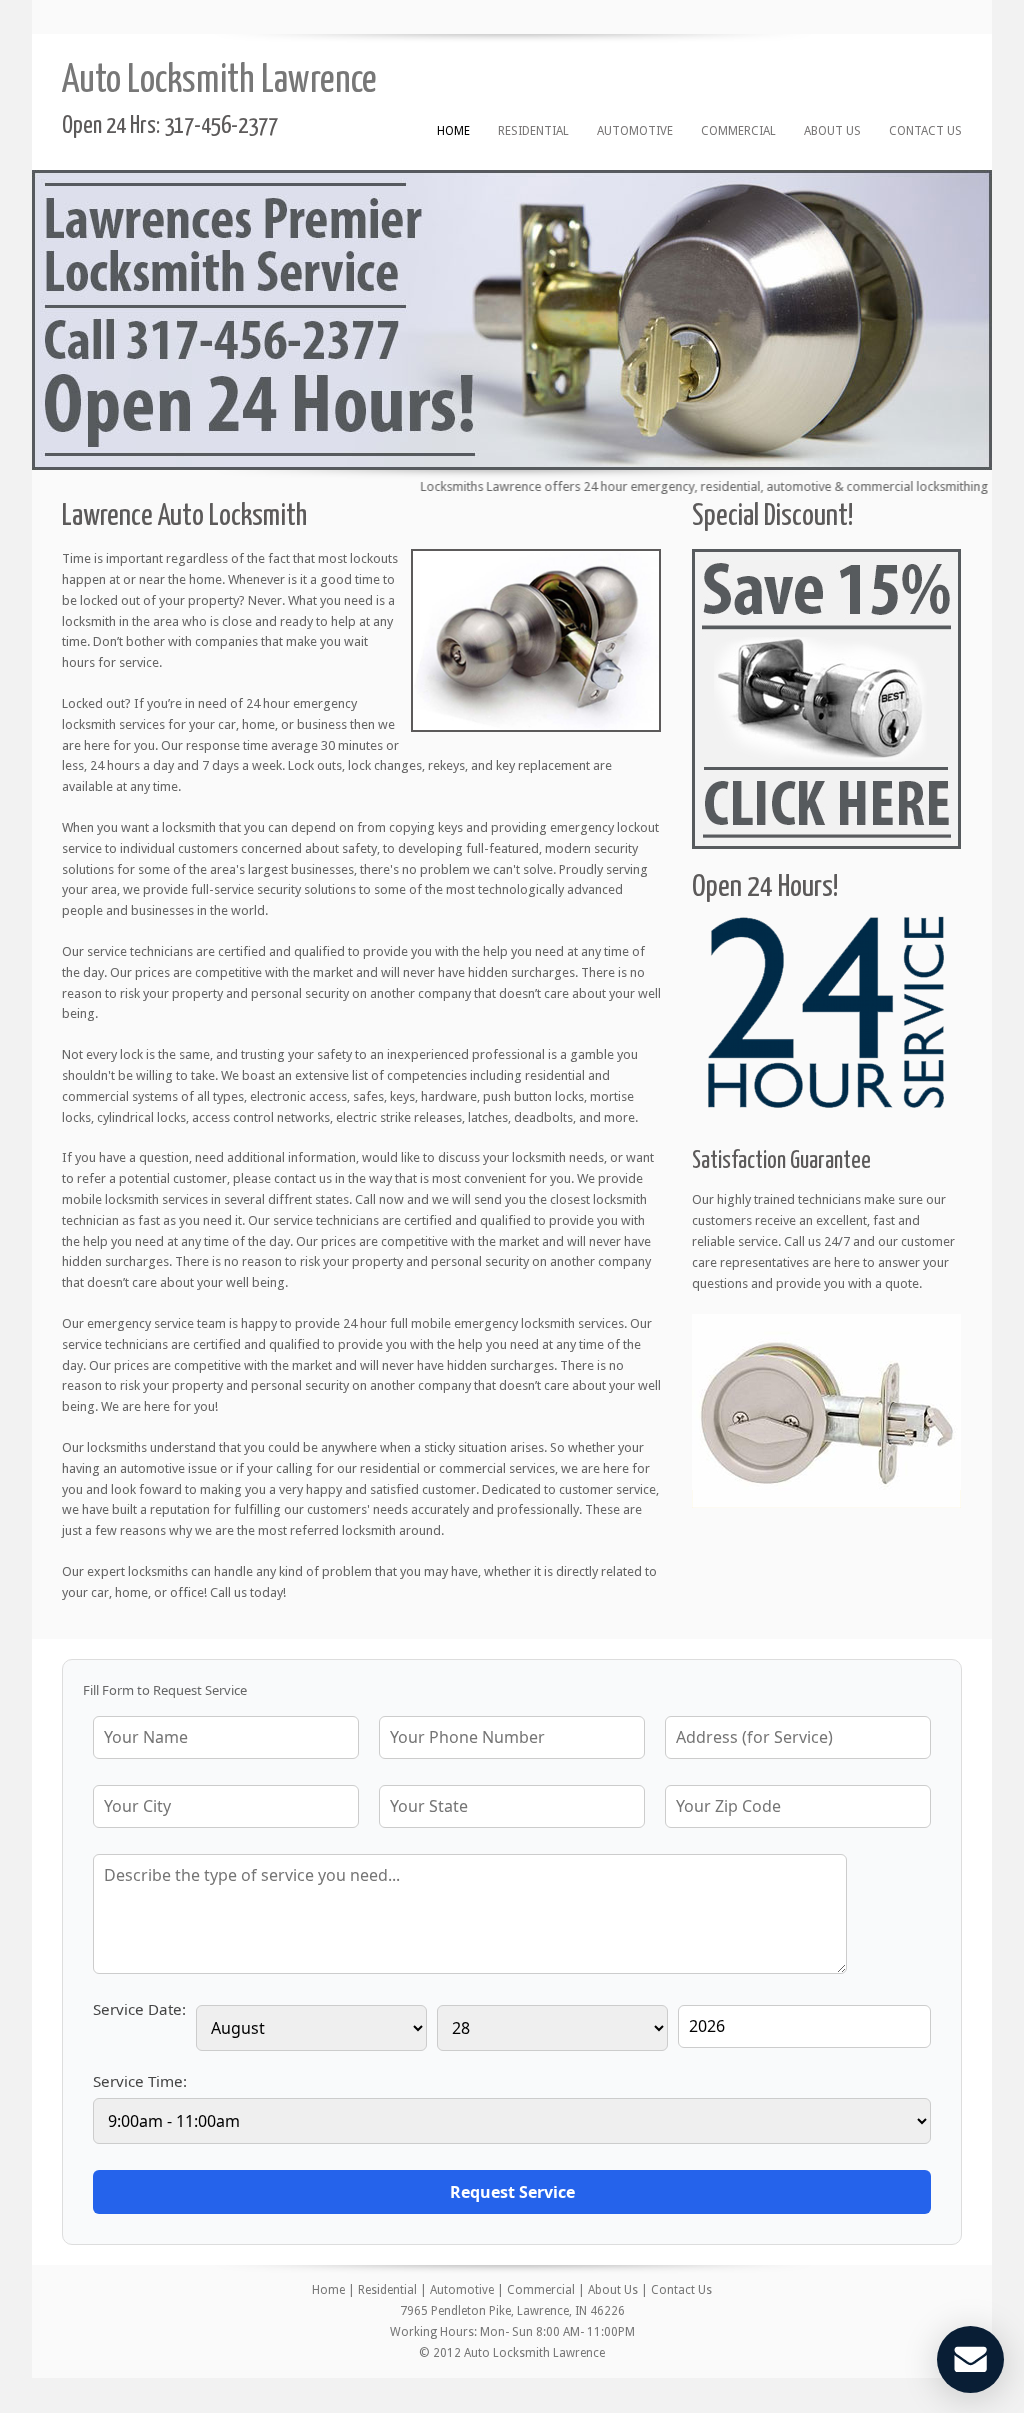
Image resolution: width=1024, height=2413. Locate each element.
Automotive (635, 131)
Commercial (738, 131)
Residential (533, 131)
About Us (832, 131)
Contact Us (925, 131)
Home (453, 131)
